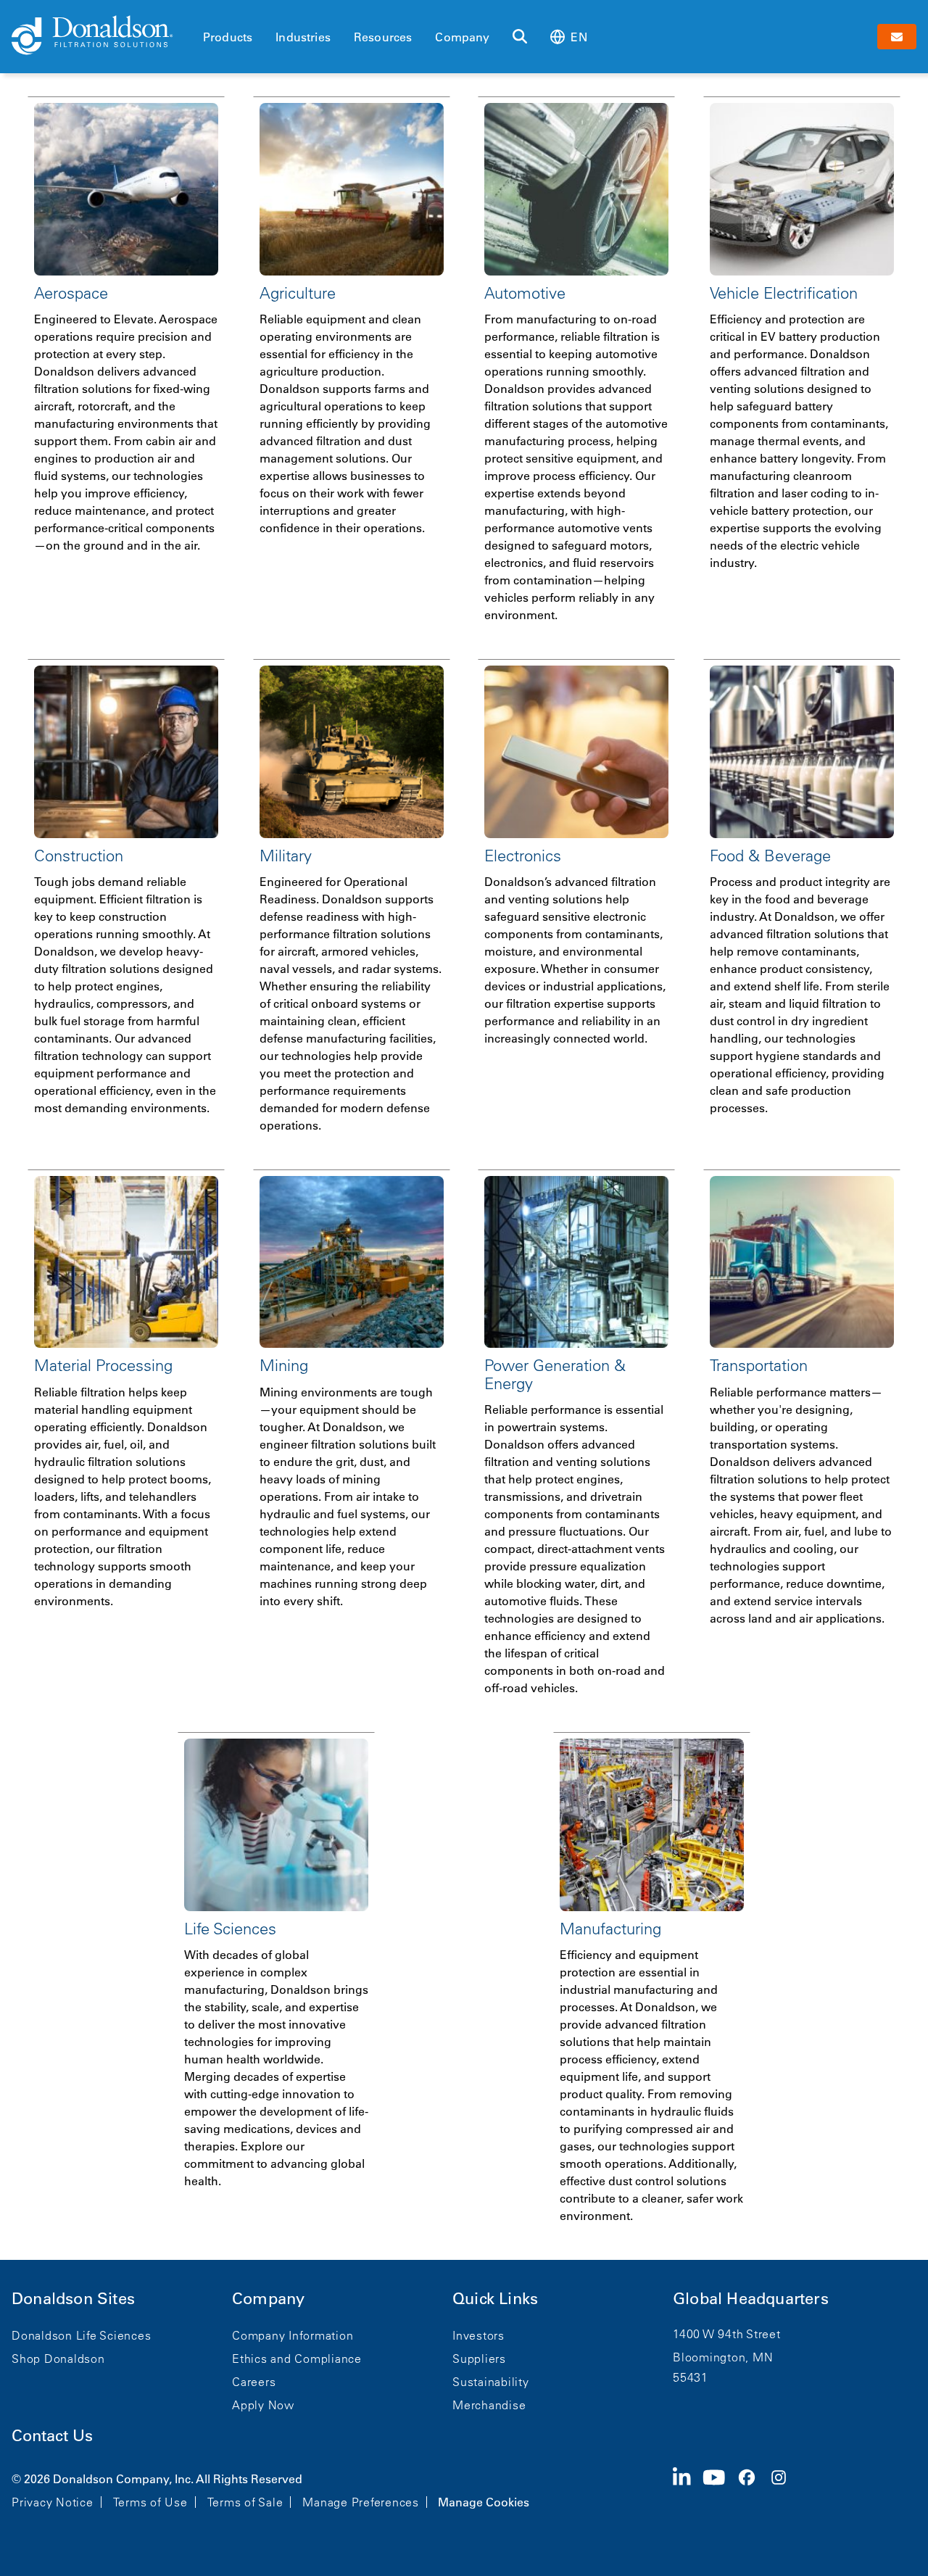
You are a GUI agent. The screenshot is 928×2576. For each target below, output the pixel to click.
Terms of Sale (245, 2502)
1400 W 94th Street (727, 2334)
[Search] (520, 37)
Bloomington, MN (723, 2357)
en (579, 37)
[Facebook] (753, 2489)
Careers (254, 2382)
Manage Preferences (361, 2502)
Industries (303, 37)
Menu (207, 12)
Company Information (293, 2335)
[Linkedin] (688, 2489)
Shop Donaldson (58, 2358)
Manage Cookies (484, 2502)
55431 (691, 2377)
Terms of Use (150, 2502)
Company (462, 37)
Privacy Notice (53, 2502)
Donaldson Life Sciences (81, 2335)
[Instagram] (784, 2489)
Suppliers (479, 2358)
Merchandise (489, 2405)
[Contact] (897, 37)
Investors (478, 2335)
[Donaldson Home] (101, 36)
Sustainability (491, 2382)
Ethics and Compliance (297, 2358)
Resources (383, 37)
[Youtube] (720, 2489)
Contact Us (52, 2436)
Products (228, 37)
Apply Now (263, 2405)
